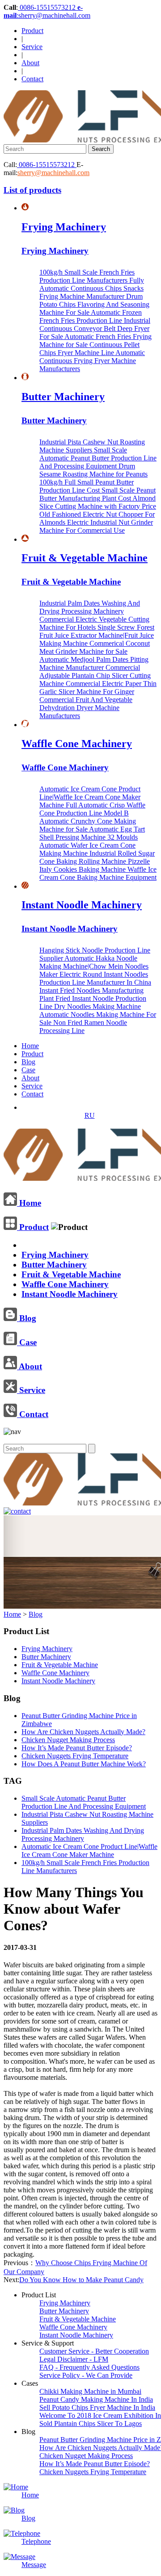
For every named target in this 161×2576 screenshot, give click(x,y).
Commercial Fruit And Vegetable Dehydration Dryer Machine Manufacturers (86, 708)
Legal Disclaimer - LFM (74, 2359)
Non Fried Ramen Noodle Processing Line (83, 1027)
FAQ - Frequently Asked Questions (89, 2367)
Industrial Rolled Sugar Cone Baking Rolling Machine (97, 857)
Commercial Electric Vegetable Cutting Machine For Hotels (94, 623)
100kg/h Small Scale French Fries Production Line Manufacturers (87, 276)
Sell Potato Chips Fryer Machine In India (97, 2407)
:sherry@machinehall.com (47, 11)
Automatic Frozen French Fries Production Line (91, 316)
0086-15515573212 (48, 7)
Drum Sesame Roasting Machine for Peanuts (93, 470)
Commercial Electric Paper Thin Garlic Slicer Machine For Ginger (98, 688)
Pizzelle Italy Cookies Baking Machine (95, 865)
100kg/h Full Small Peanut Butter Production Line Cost (87, 486)
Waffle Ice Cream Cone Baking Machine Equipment (98, 873)
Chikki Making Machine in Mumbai (90, 2391)
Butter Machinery (63, 397)
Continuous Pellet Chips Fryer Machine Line (89, 349)
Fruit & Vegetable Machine (85, 558)
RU (90, 1115)
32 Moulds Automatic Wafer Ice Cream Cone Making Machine (89, 845)
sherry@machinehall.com (53, 173)
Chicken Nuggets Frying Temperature (75, 1756)
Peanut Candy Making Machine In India (96, 2399)
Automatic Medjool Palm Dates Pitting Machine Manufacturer (94, 663)
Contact (32, 79)
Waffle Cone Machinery (77, 744)
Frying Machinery (64, 227)
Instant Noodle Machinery (82, 905)
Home (30, 1046)
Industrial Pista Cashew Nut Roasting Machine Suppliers (92, 446)
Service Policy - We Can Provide (86, 2375)
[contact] (17, 1511)
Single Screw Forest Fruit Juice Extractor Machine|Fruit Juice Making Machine (97, 635)
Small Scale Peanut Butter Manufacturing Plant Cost (97, 494)
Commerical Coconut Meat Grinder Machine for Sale (95, 647)
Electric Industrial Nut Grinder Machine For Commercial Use (96, 526)
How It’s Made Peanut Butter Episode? (77, 1748)
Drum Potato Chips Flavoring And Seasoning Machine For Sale (94, 304)
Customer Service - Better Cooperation (94, 2351)
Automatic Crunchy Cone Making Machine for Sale (88, 825)
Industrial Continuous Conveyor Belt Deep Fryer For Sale (95, 328)
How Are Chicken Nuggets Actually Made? (83, 1732)
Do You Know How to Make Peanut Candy (81, 2280)
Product (32, 31)
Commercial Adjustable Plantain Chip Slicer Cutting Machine (95, 675)
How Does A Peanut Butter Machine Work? (84, 1764)
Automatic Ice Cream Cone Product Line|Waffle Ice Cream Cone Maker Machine (90, 797)
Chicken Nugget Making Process (68, 1740)
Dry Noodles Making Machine (97, 1006)
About (30, 63)
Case (28, 1070)
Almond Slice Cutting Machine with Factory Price (98, 502)
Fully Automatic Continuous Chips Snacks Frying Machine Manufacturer (92, 288)
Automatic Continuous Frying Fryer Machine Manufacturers (92, 361)
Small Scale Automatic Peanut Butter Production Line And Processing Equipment (98, 458)
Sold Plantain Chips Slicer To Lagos (91, 2423)
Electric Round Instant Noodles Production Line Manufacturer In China (95, 978)
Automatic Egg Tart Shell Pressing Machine (92, 833)
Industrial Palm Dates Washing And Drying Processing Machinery (90, 607)
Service (32, 47)
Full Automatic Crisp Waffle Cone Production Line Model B (92, 809)
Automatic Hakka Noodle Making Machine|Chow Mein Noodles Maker (94, 966)
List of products (32, 190)
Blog (28, 1062)
